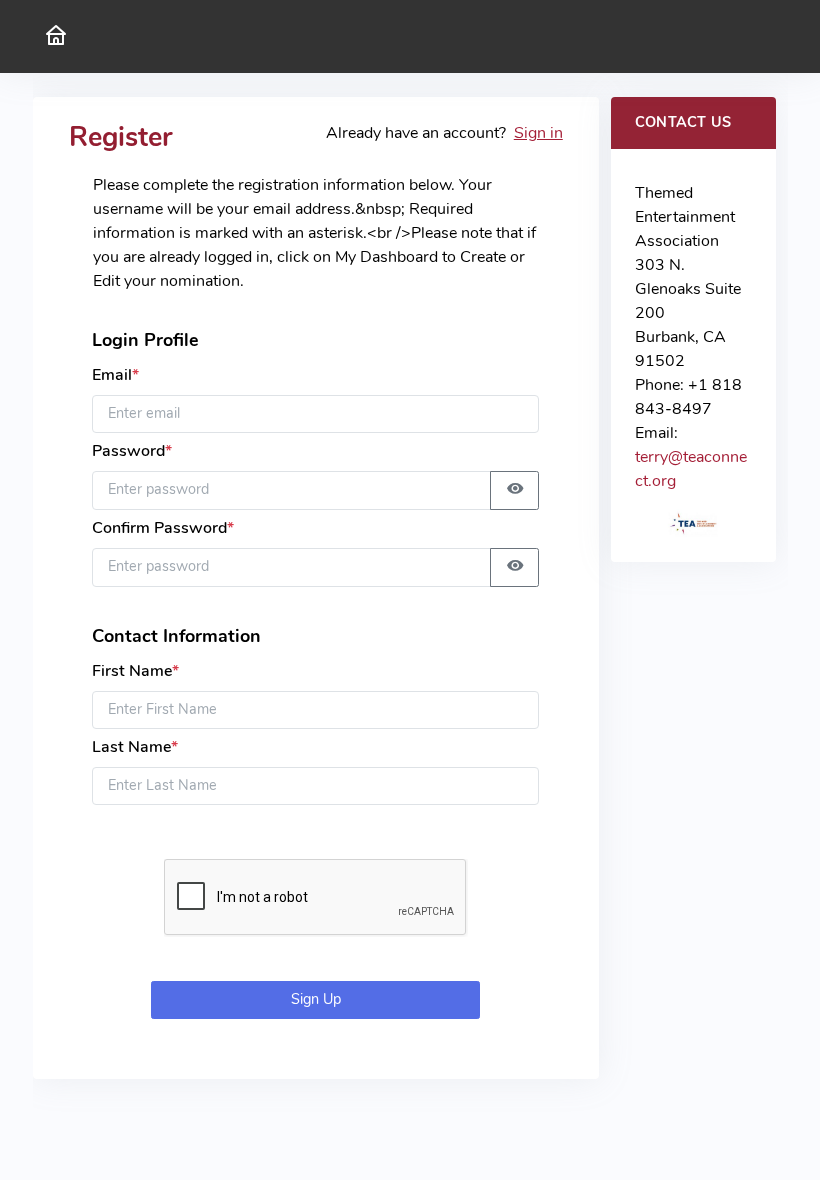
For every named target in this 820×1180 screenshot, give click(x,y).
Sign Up (316, 999)
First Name (135, 671)
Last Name (135, 747)
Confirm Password (163, 528)
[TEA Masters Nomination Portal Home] (56, 36)
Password (132, 451)
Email (115, 375)
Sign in (538, 133)
